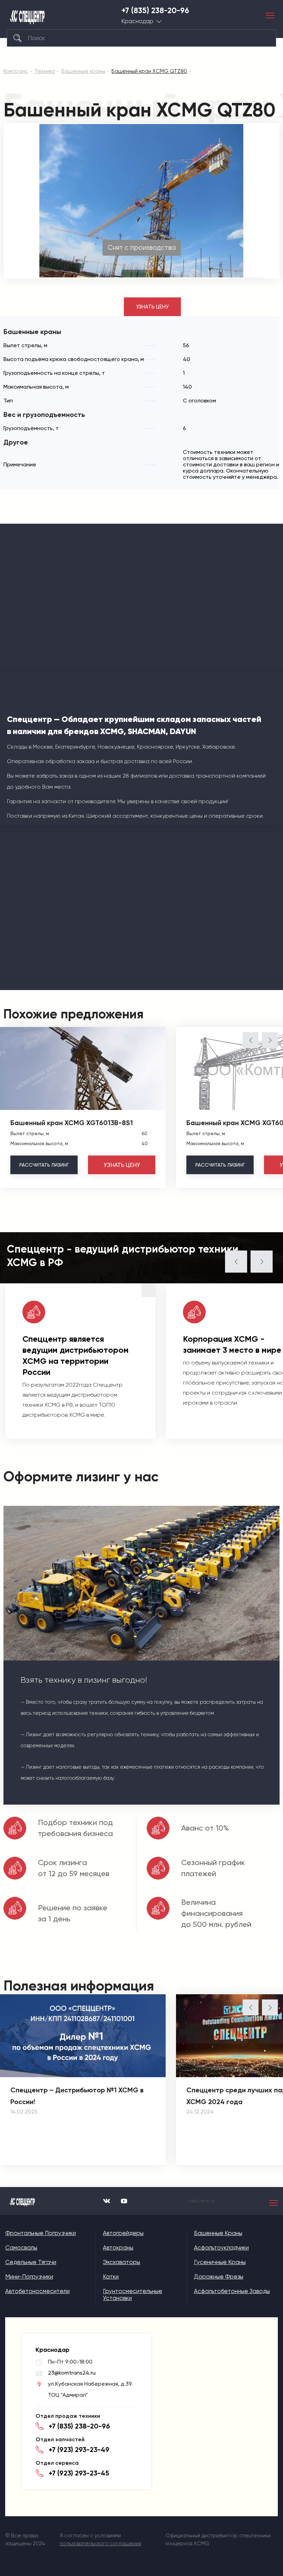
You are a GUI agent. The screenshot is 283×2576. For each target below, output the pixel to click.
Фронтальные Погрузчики (41, 2233)
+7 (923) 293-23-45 (79, 2473)
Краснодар (137, 21)
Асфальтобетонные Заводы (232, 2291)
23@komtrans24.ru (72, 2373)
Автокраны (118, 2247)
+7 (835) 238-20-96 (155, 11)
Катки (111, 2276)
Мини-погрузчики (29, 2276)
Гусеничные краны (220, 2262)
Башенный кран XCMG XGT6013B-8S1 (72, 1123)
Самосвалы (21, 2247)
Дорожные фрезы (219, 2276)
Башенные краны (218, 2233)
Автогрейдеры (123, 2233)
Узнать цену (152, 307)
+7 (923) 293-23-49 (79, 2450)
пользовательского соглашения (100, 2544)
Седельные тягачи (31, 2262)
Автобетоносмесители (37, 2291)
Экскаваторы (121, 2262)
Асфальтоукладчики (221, 2247)
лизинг (44, 1165)
